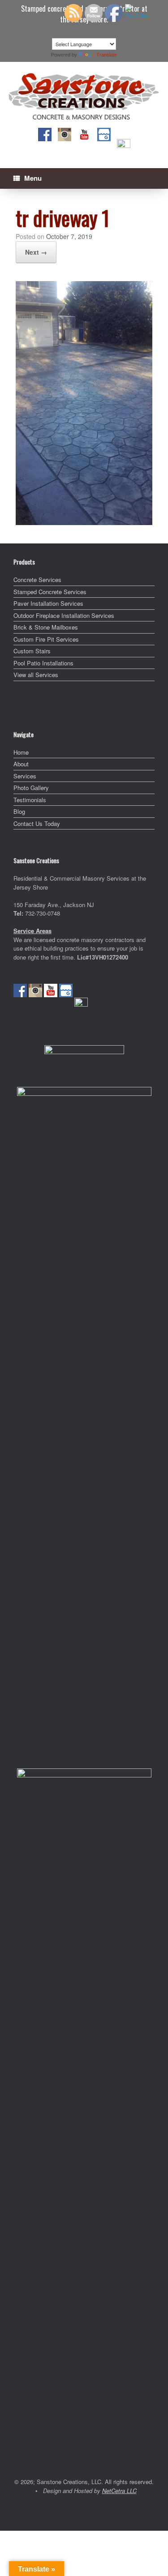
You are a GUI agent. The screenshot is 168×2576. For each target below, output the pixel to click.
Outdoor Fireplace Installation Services (64, 615)
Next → (36, 252)
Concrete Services (37, 580)
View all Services (36, 675)
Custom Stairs (32, 651)
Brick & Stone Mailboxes (46, 627)
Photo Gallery (31, 788)
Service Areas (32, 931)
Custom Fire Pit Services (46, 639)
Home (21, 752)
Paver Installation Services (48, 603)
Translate (107, 55)
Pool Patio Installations (43, 663)
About (21, 764)
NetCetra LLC (119, 2491)
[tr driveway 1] (84, 522)
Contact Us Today (37, 823)
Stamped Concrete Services (50, 592)
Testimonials (30, 800)
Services (25, 776)
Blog (19, 811)
